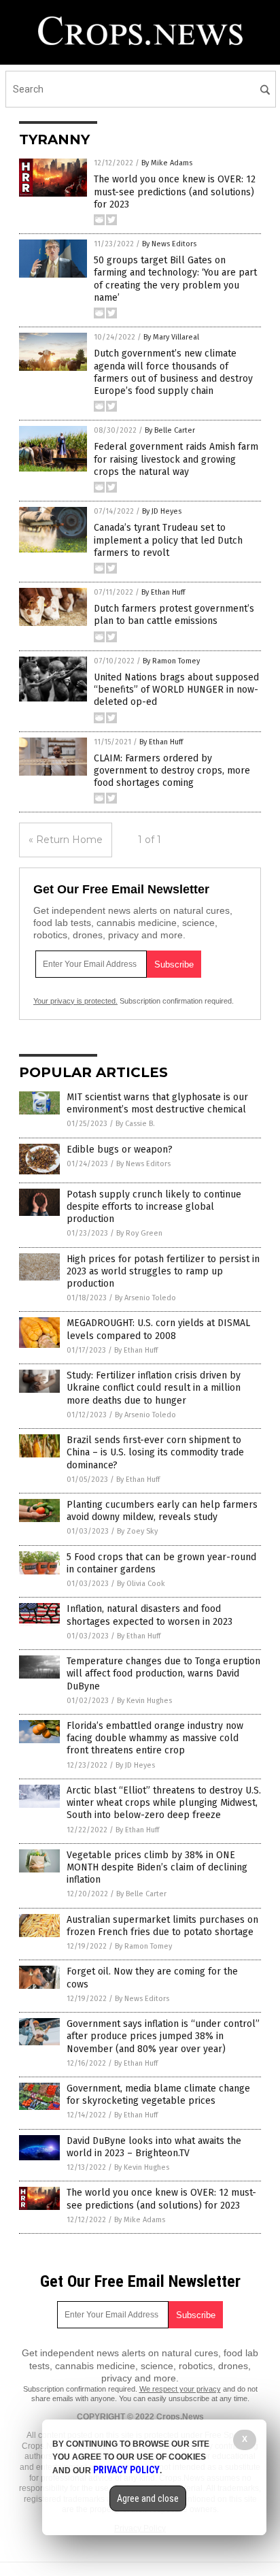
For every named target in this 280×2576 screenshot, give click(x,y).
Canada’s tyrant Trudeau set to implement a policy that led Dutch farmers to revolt (168, 540)
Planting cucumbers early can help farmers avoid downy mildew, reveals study (162, 1511)
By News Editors (169, 244)
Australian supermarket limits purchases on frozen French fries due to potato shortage (162, 1926)
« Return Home (66, 840)
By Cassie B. (135, 1124)
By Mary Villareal (171, 337)
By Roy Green (139, 1233)
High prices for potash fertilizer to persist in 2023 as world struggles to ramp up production (163, 1271)
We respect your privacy (180, 2389)
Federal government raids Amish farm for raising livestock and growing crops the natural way (176, 459)
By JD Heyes (162, 511)
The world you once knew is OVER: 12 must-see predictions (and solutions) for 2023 (175, 192)
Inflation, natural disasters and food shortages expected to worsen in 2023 (150, 1615)
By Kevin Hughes (144, 1701)
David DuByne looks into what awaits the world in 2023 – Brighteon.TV (154, 2147)
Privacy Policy (126, 2470)
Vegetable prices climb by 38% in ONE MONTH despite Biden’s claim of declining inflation (157, 1867)
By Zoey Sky (137, 1531)
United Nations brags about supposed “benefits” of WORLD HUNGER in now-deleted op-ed (176, 690)
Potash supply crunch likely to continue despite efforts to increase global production (154, 1207)
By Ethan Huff (163, 592)
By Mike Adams (167, 163)
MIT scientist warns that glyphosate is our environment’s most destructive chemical (157, 1103)
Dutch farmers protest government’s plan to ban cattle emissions (174, 615)
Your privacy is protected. (75, 1001)
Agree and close (148, 2498)
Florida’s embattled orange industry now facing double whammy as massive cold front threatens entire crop (155, 1738)
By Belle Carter (170, 430)
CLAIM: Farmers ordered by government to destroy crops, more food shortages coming (172, 771)
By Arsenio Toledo (145, 1298)
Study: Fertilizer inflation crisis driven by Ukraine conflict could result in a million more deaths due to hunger (154, 1388)
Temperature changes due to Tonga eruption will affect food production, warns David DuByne (163, 1673)
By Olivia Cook (141, 1584)
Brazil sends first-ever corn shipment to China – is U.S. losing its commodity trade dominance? (155, 1452)
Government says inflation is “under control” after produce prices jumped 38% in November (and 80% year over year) (163, 2036)
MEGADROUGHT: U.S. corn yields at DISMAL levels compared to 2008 (158, 1329)
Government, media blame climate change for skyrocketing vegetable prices (158, 2095)
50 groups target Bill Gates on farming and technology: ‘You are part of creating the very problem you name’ (175, 279)
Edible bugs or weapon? (120, 1150)
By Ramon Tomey (171, 661)
